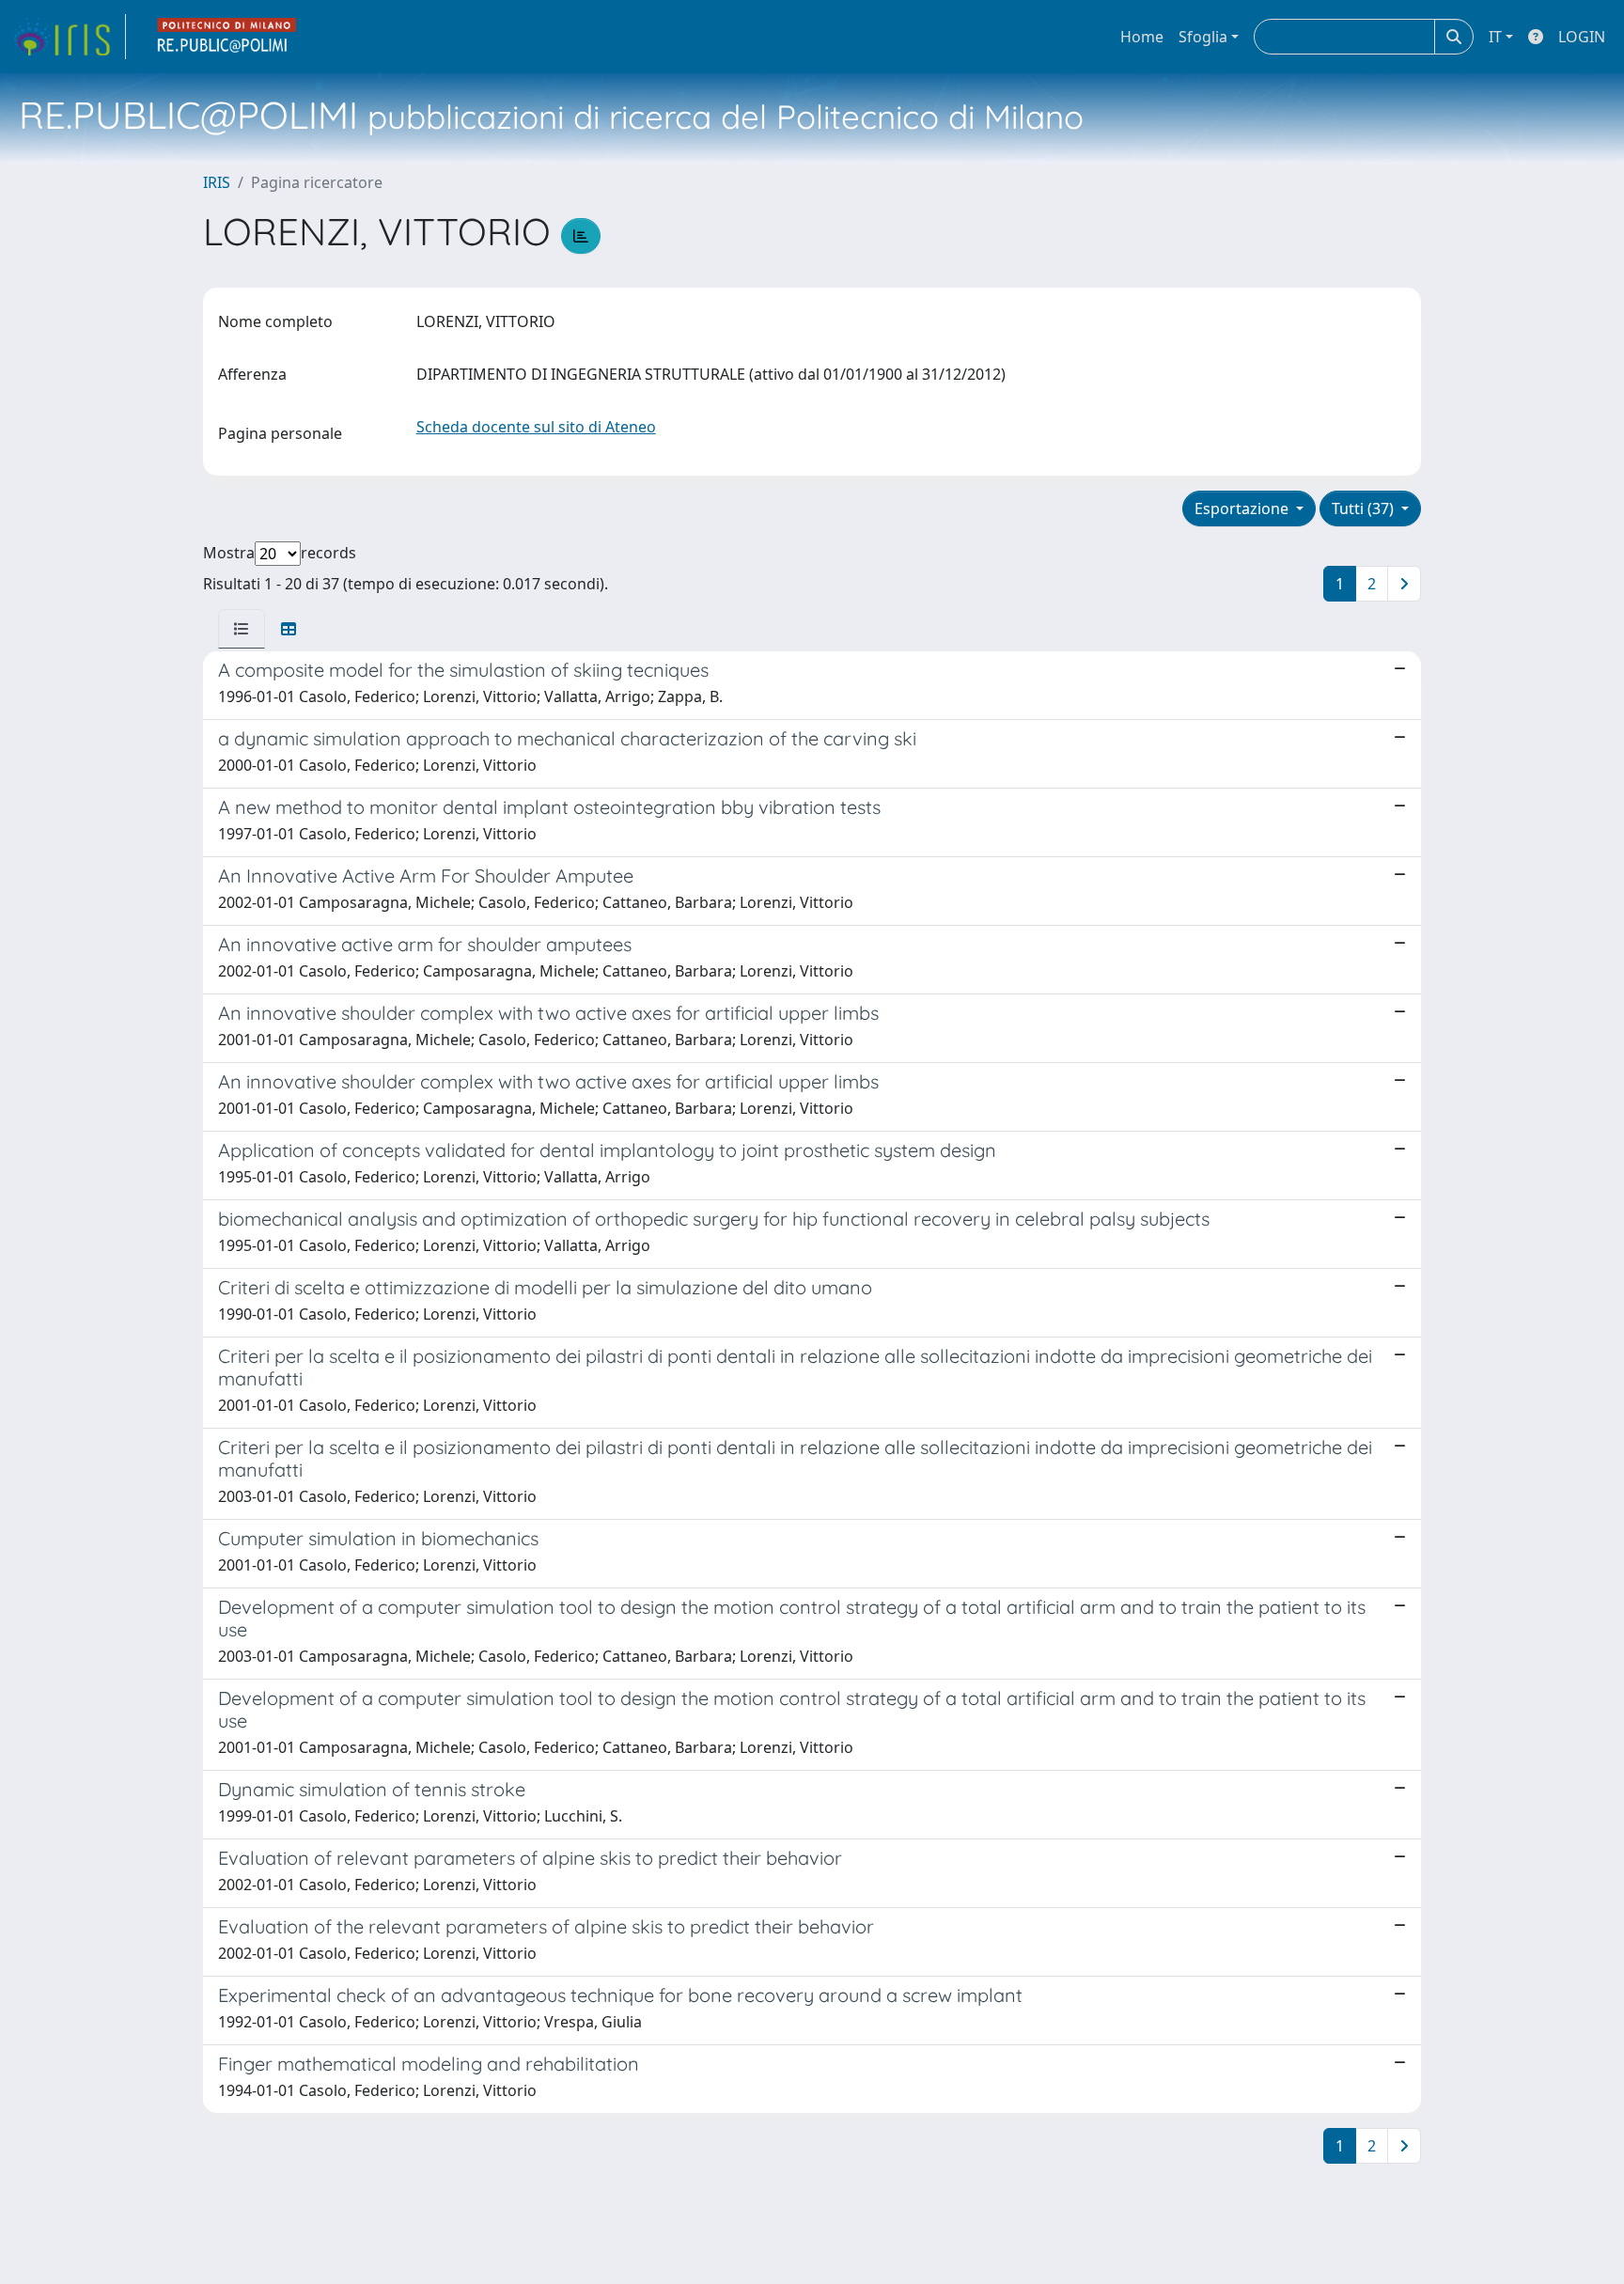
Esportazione (1243, 508)
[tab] (242, 629)
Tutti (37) (1365, 508)
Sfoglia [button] (1203, 37)
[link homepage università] (227, 37)
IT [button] (1495, 37)
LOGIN (1582, 37)
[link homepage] (69, 37)
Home (1142, 37)
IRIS (217, 182)
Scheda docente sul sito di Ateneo (536, 427)
